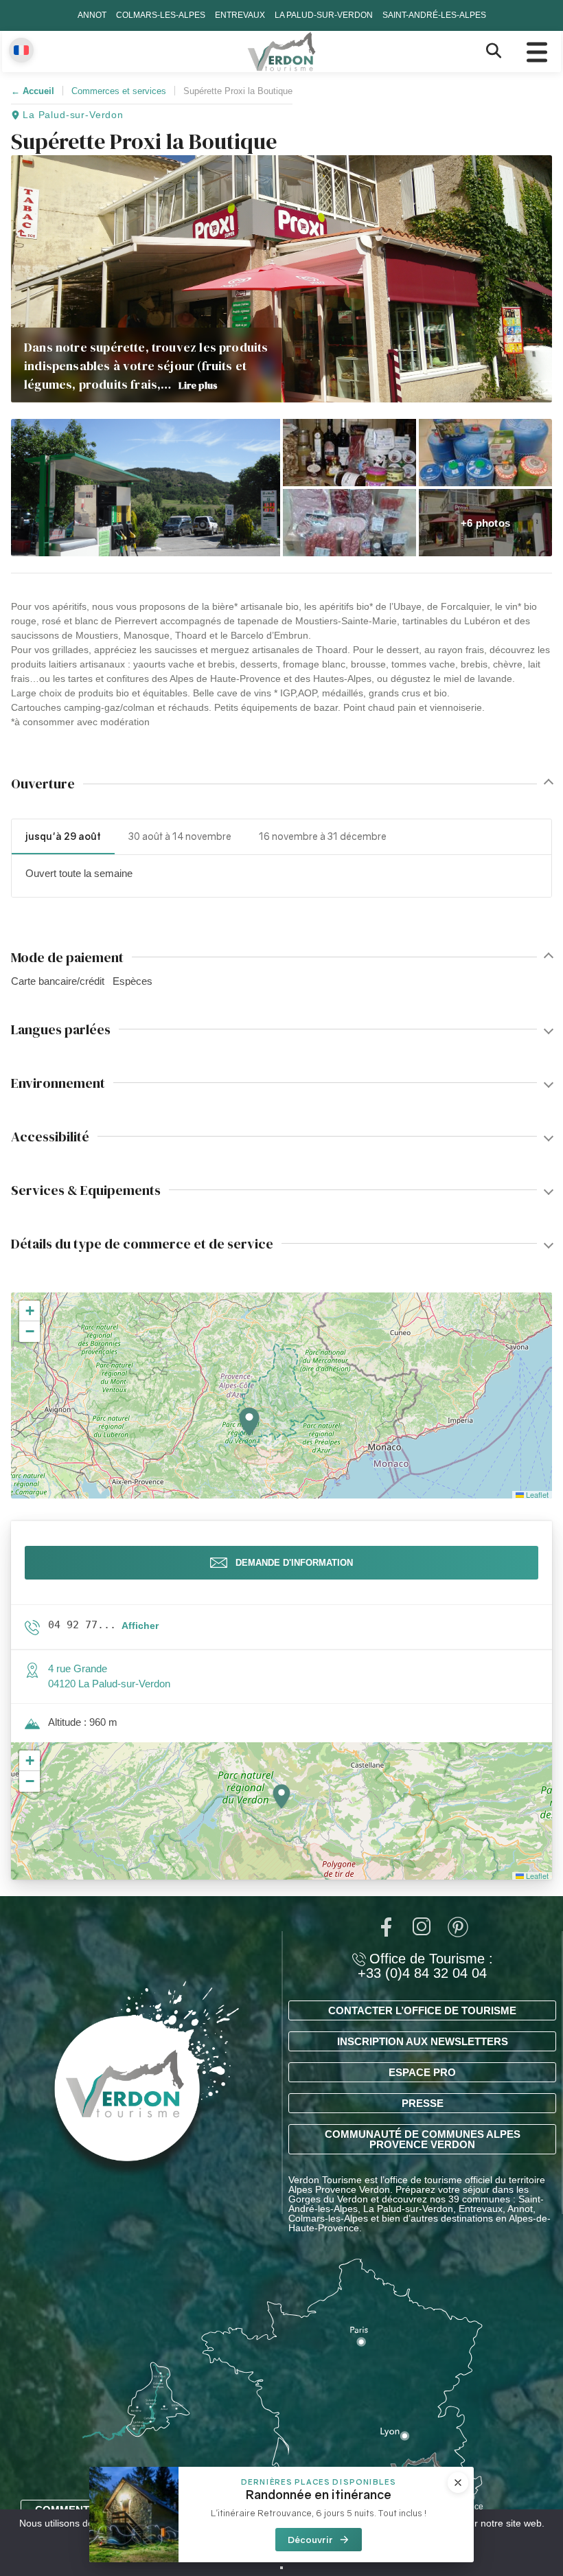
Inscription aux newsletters (423, 2041)
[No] (281, 2568)
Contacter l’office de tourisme (422, 2010)
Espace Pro (422, 2072)
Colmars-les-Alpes (161, 15)
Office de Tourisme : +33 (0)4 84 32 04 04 (425, 1966)
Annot (92, 15)
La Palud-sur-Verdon (324, 15)
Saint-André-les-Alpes (434, 15)
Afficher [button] (140, 1626)
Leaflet (536, 1494)
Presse (423, 2103)
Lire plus (198, 385)
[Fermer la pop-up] (458, 2483)
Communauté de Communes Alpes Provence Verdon (423, 2139)
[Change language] (21, 50)
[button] (146, 488)
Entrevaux (240, 15)
